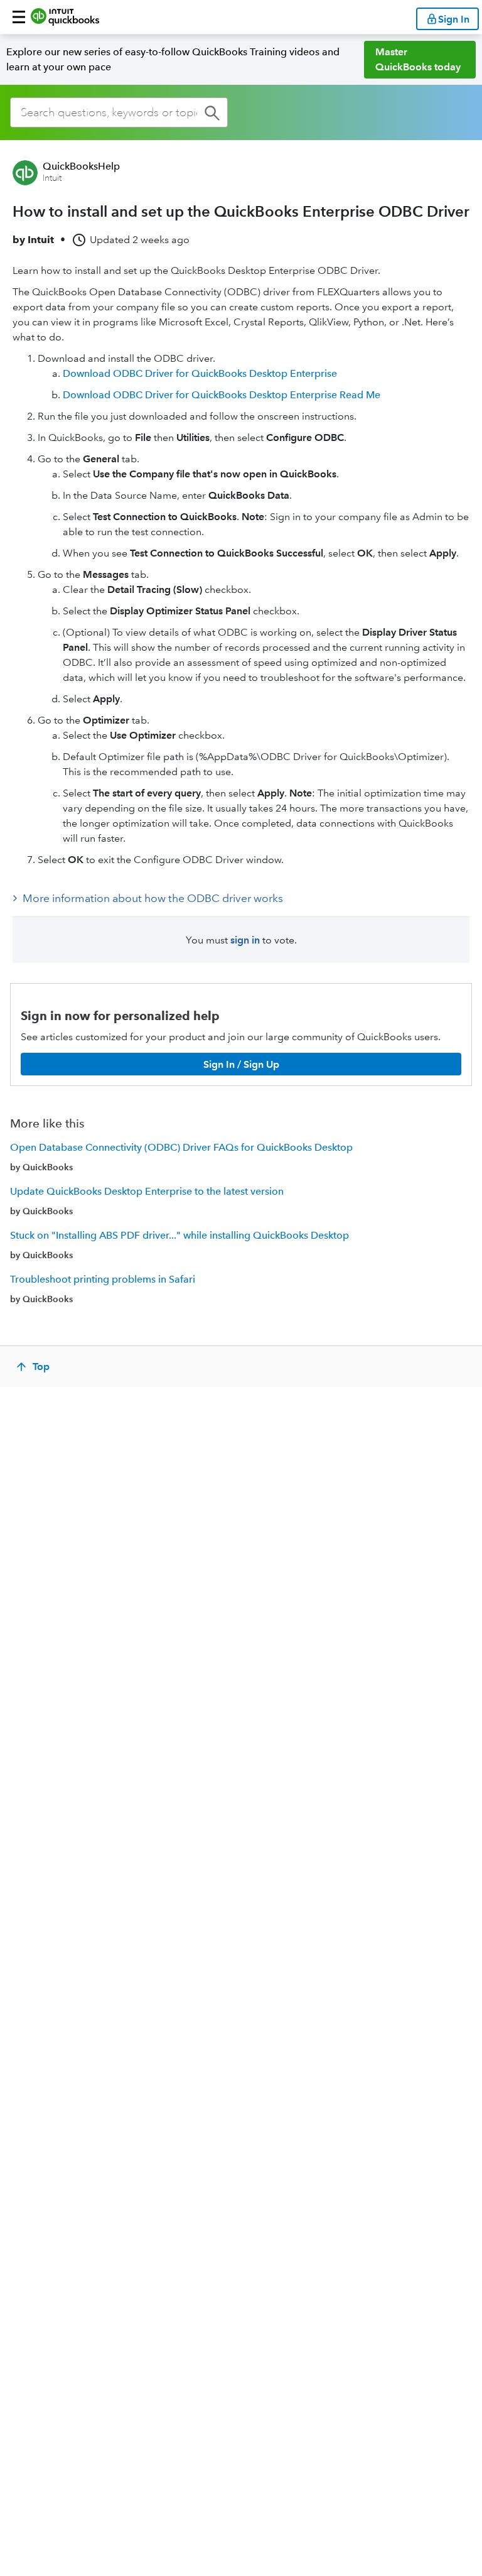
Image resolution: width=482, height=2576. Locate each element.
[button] (19, 17)
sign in (245, 940)
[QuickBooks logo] (65, 17)
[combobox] (119, 112)
